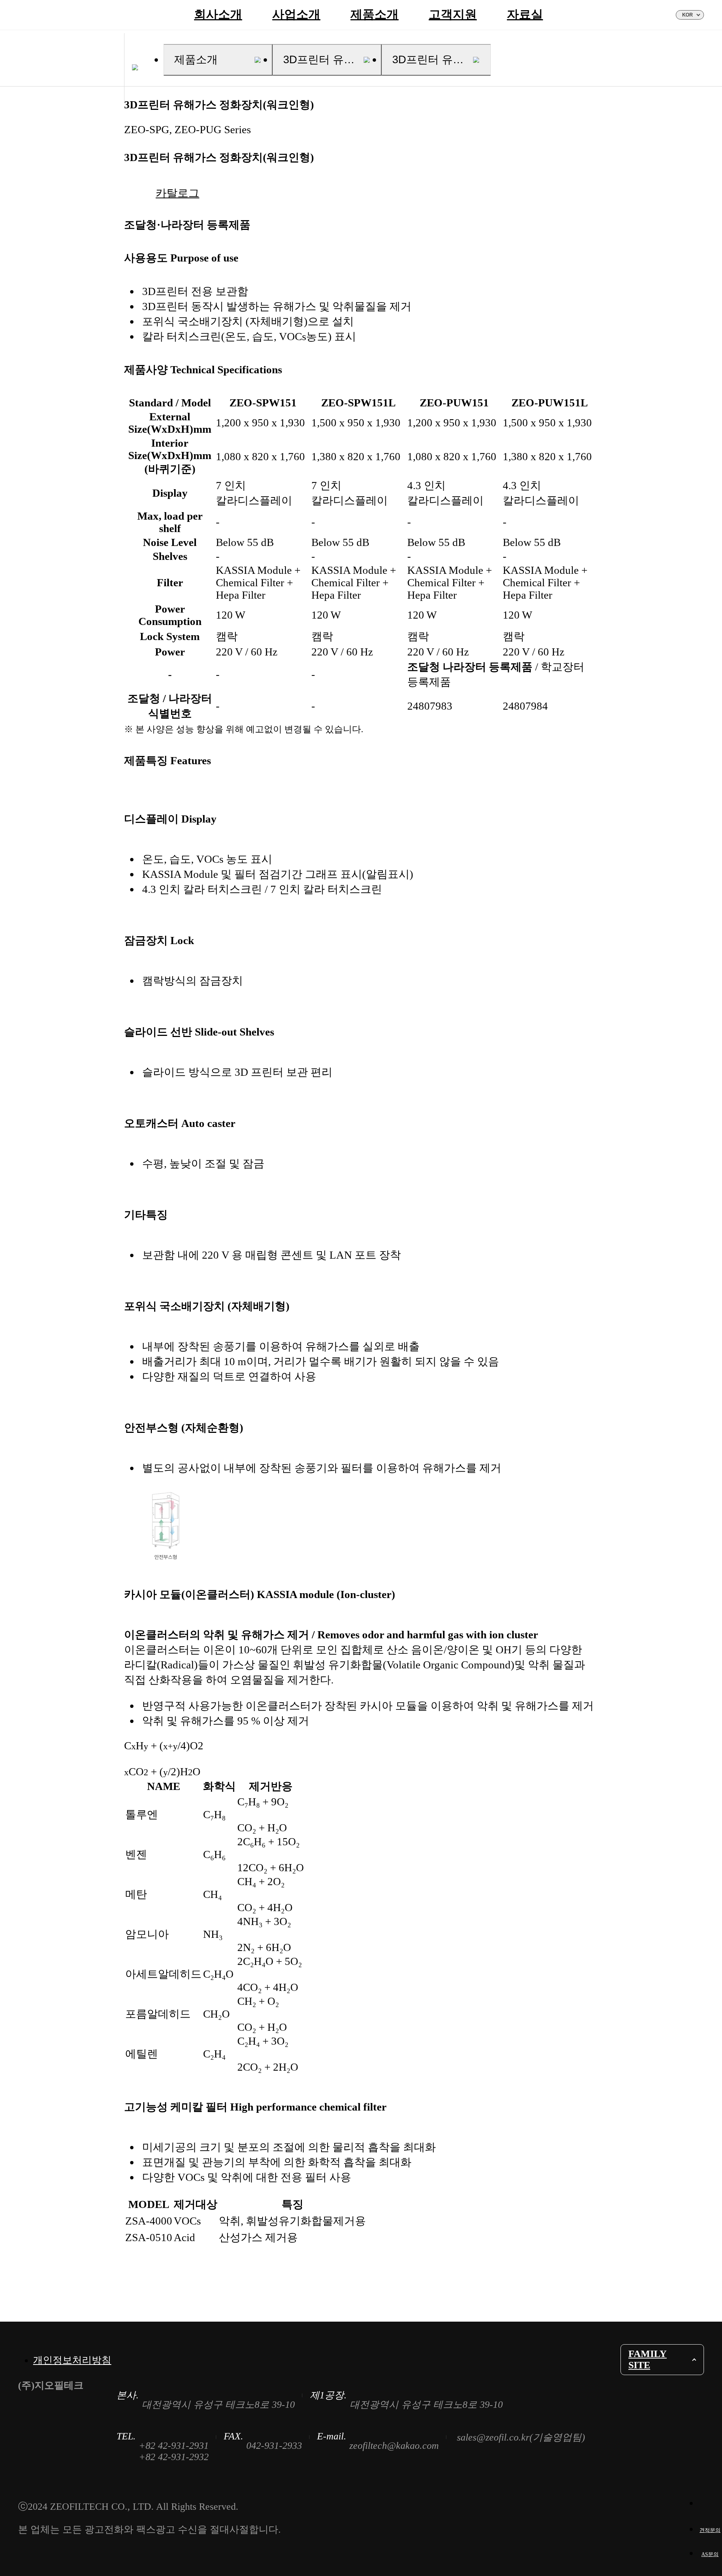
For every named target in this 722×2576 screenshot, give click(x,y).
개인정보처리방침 (72, 2360)
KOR (687, 15)
